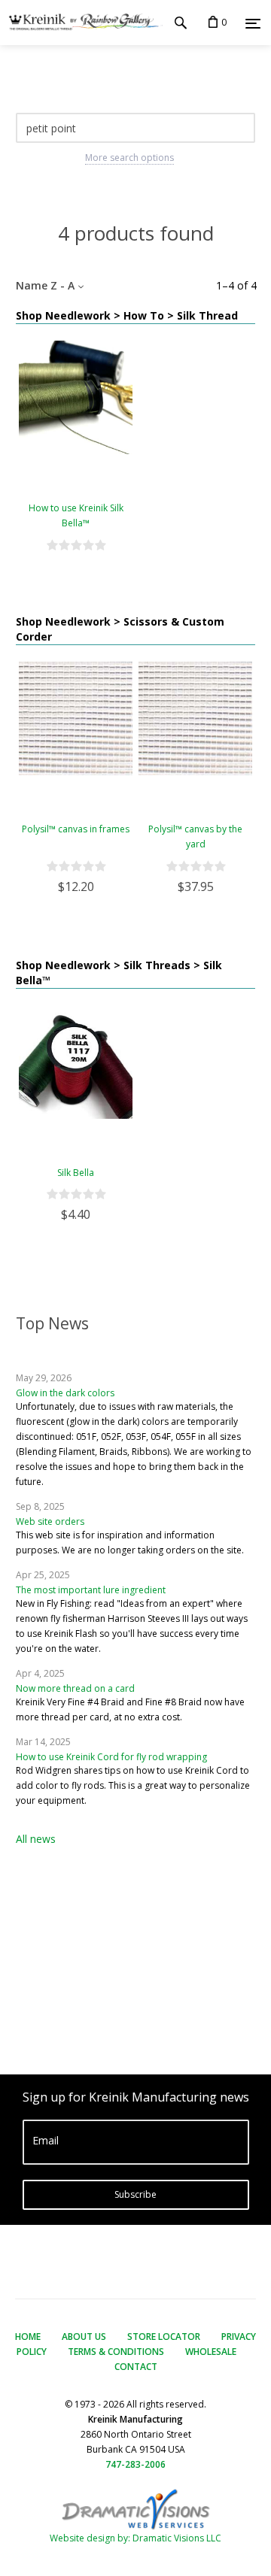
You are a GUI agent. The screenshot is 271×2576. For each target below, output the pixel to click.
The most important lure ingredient (91, 1590)
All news (36, 1839)
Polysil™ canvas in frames (76, 829)
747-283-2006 (135, 2464)
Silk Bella (76, 1173)
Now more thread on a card (75, 1688)
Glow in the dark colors (65, 1393)
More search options (129, 158)
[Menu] (253, 23)
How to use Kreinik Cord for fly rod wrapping (111, 1757)
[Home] (81, 23)
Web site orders (50, 1521)
